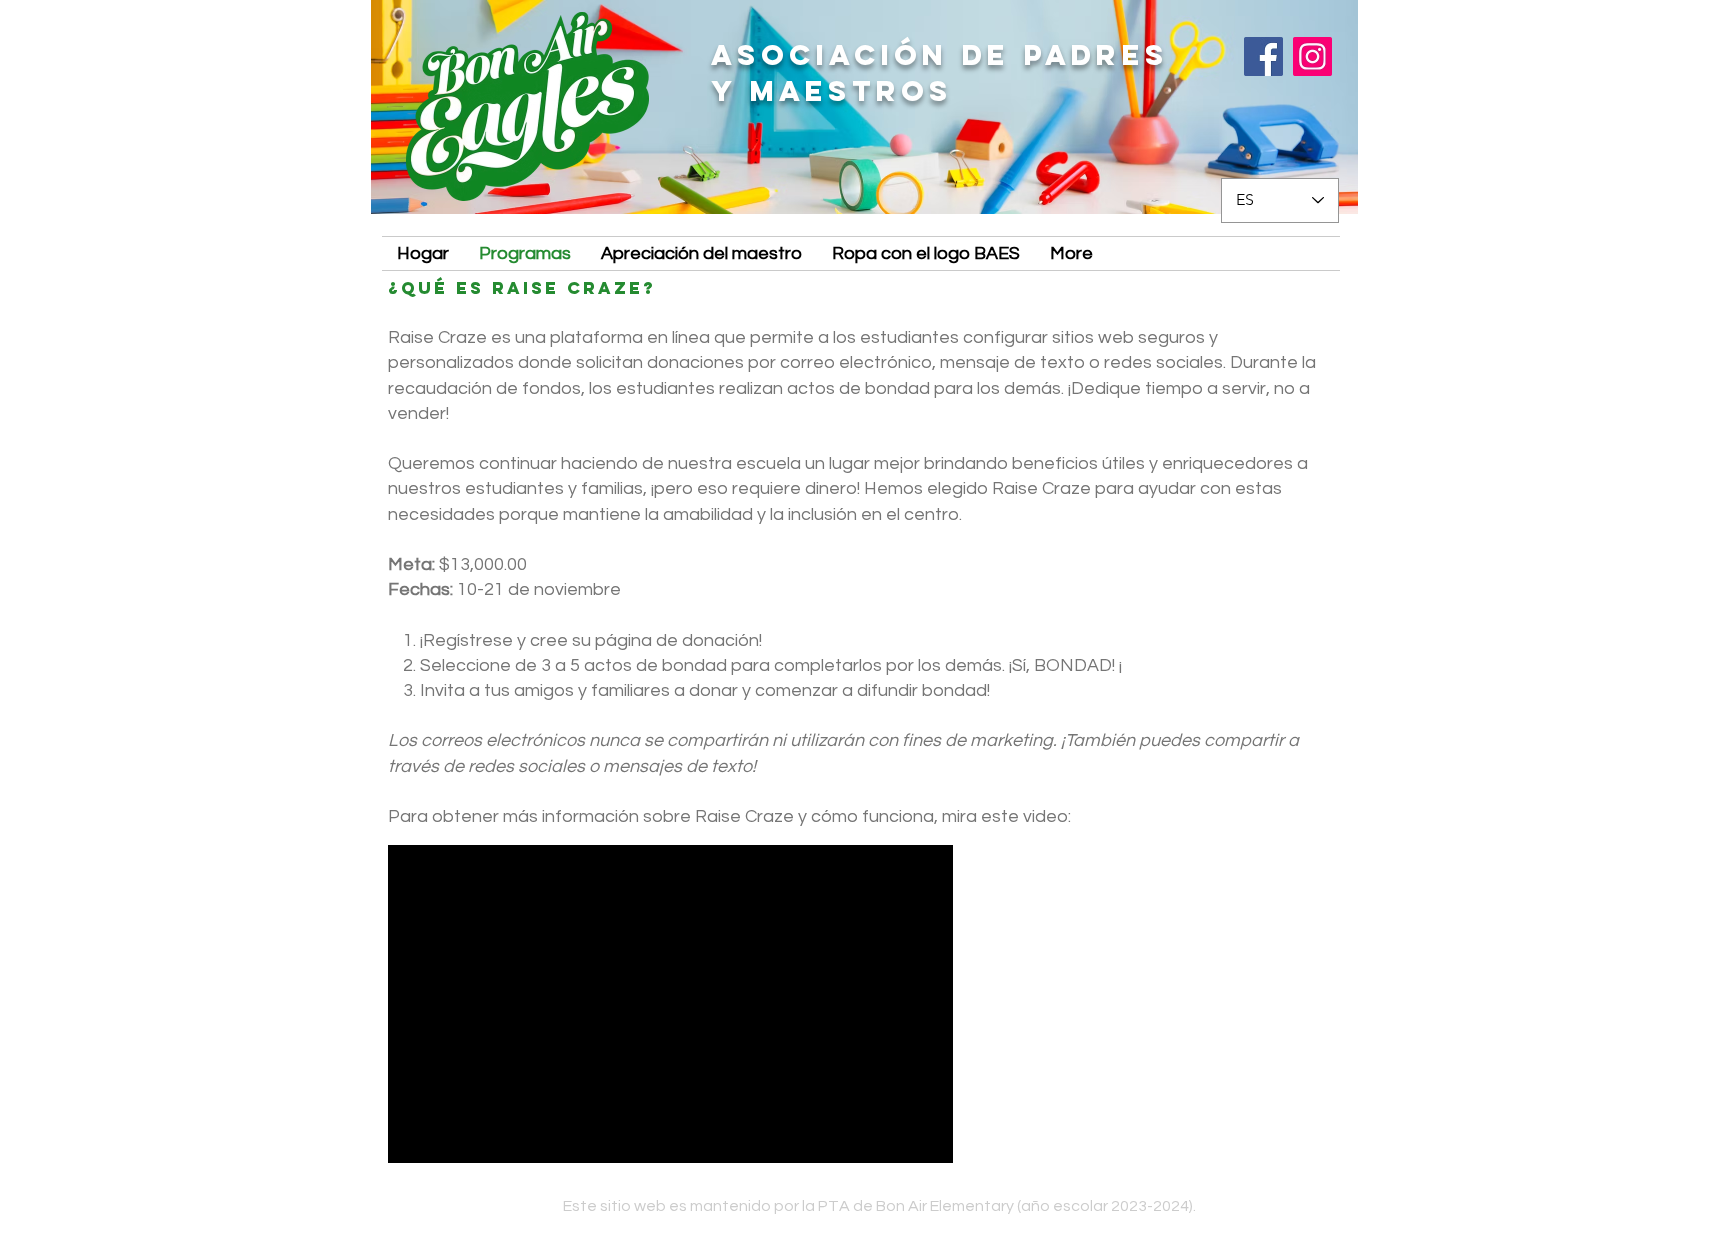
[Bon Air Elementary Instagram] (1312, 56)
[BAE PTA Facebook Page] (1263, 56)
